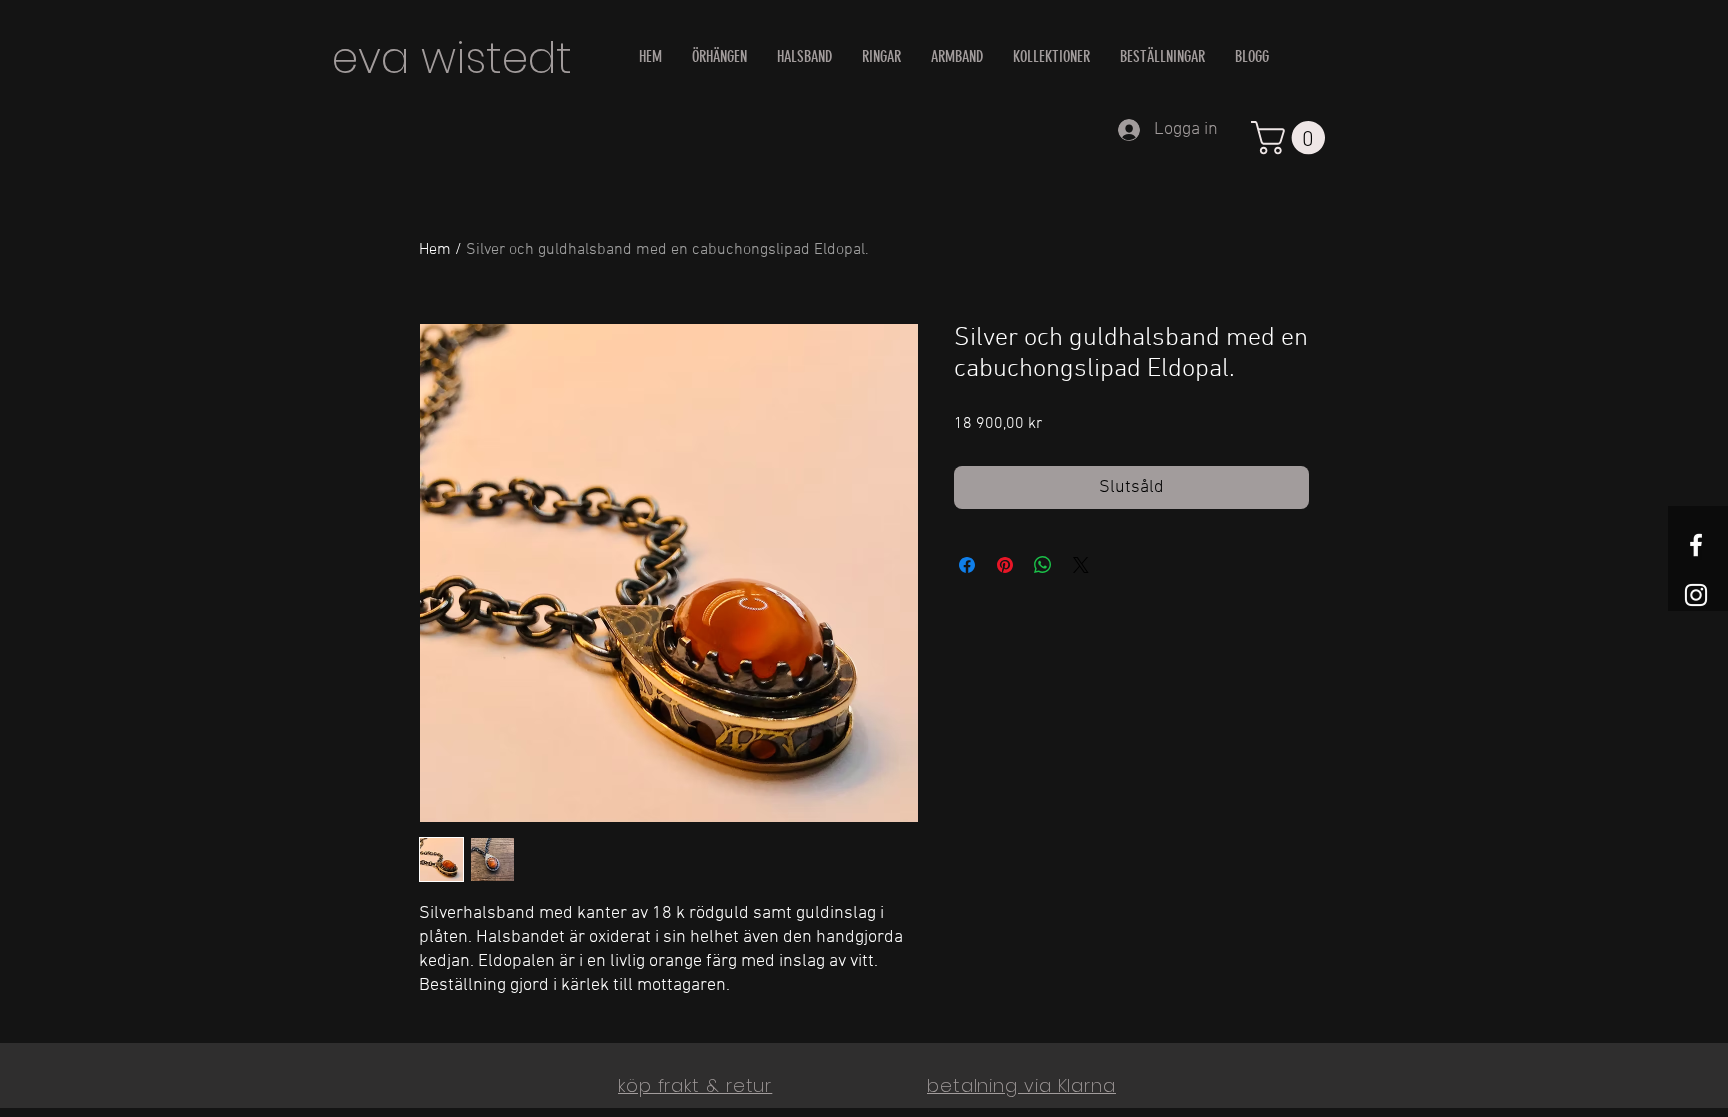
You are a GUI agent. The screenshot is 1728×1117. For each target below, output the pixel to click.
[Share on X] (1081, 565)
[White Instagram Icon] (1696, 595)
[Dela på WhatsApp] (1043, 565)
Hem (435, 250)
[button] (1292, 137)
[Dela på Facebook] (967, 565)
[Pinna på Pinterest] (1005, 565)
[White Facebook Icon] (1696, 545)
